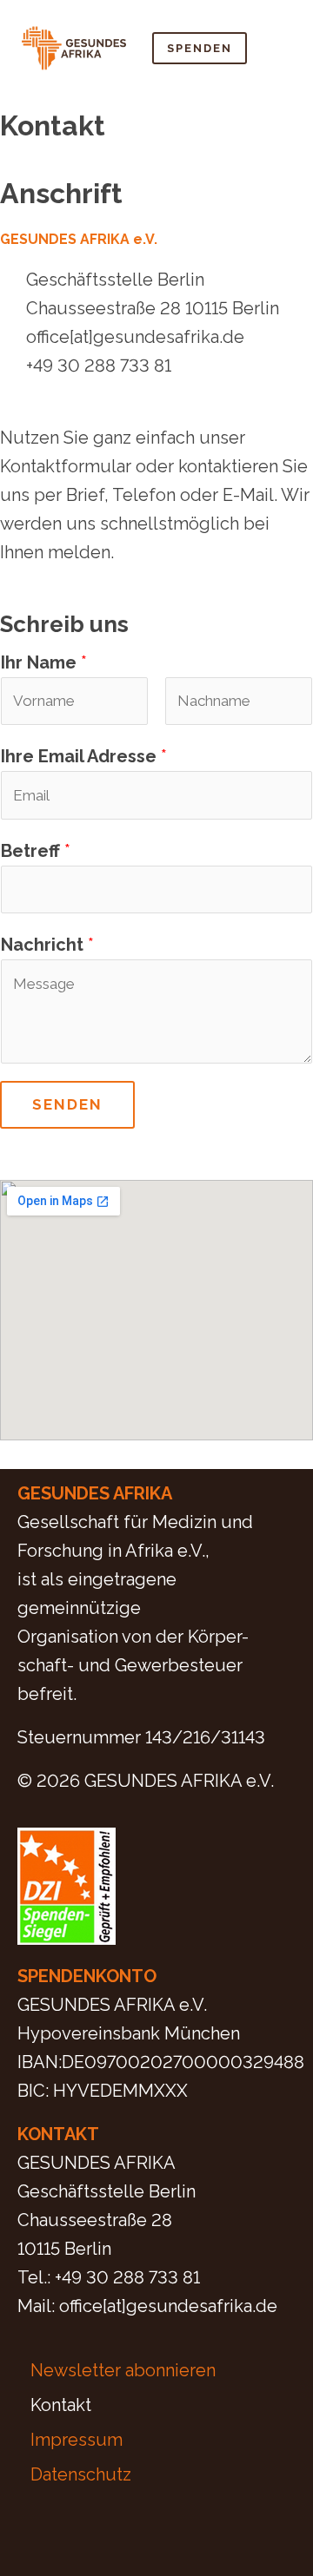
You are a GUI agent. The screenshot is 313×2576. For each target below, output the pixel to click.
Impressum (77, 2440)
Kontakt (61, 2405)
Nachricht (47, 945)
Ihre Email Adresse (84, 756)
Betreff (36, 851)
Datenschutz (81, 2474)
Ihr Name (44, 662)
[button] (278, 48)
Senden (67, 1104)
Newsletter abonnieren (123, 2370)
